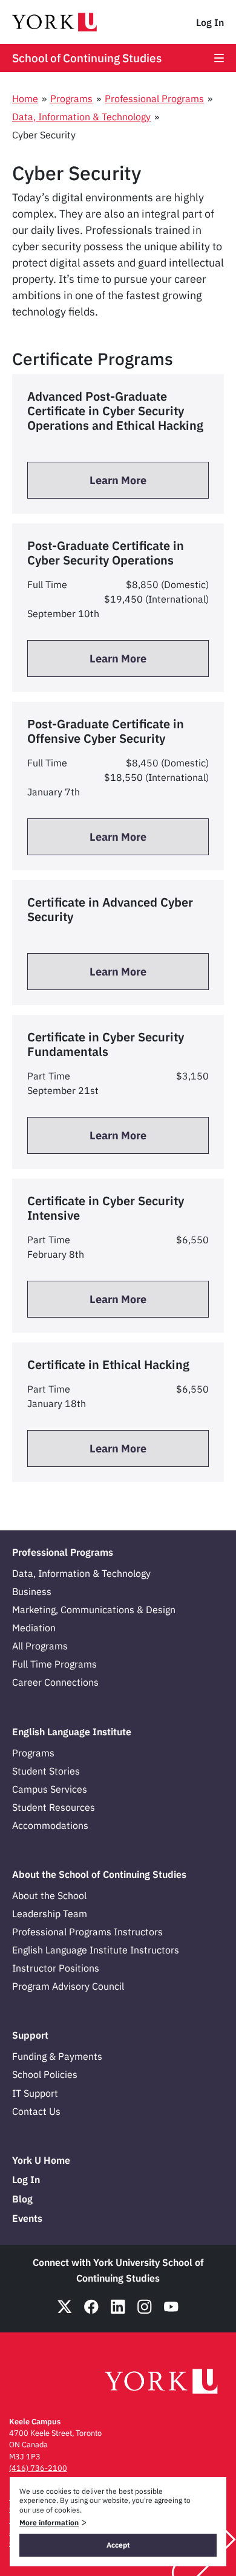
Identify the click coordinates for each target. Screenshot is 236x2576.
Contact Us (36, 2111)
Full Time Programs (54, 1664)
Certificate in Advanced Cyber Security (110, 909)
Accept (118, 2545)
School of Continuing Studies (87, 58)
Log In (210, 22)
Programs (71, 99)
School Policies (45, 2074)
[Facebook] (91, 2307)
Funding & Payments (57, 2056)
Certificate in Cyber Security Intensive (106, 1208)
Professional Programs (154, 99)
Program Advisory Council (68, 1986)
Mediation (34, 1628)
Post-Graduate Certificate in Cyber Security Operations (106, 553)
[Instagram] (145, 2307)
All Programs (40, 1646)
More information (49, 2523)
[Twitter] (65, 2307)
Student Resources (54, 1807)
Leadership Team (50, 1914)
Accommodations (50, 1825)
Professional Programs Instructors (87, 1932)
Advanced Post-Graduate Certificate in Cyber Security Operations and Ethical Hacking (115, 411)
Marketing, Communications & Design (94, 1610)
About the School (49, 1895)
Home (25, 99)
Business (32, 1591)
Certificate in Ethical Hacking (108, 1364)
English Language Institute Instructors (96, 1950)
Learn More (118, 480)
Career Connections (55, 1682)
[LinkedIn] (118, 2307)
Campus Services (50, 1789)
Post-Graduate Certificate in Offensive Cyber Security (106, 731)
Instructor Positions (56, 1968)
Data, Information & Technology (81, 117)
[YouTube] (171, 2307)
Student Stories (46, 1771)
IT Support (35, 2093)
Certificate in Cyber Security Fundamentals (106, 1044)
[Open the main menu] (219, 58)
